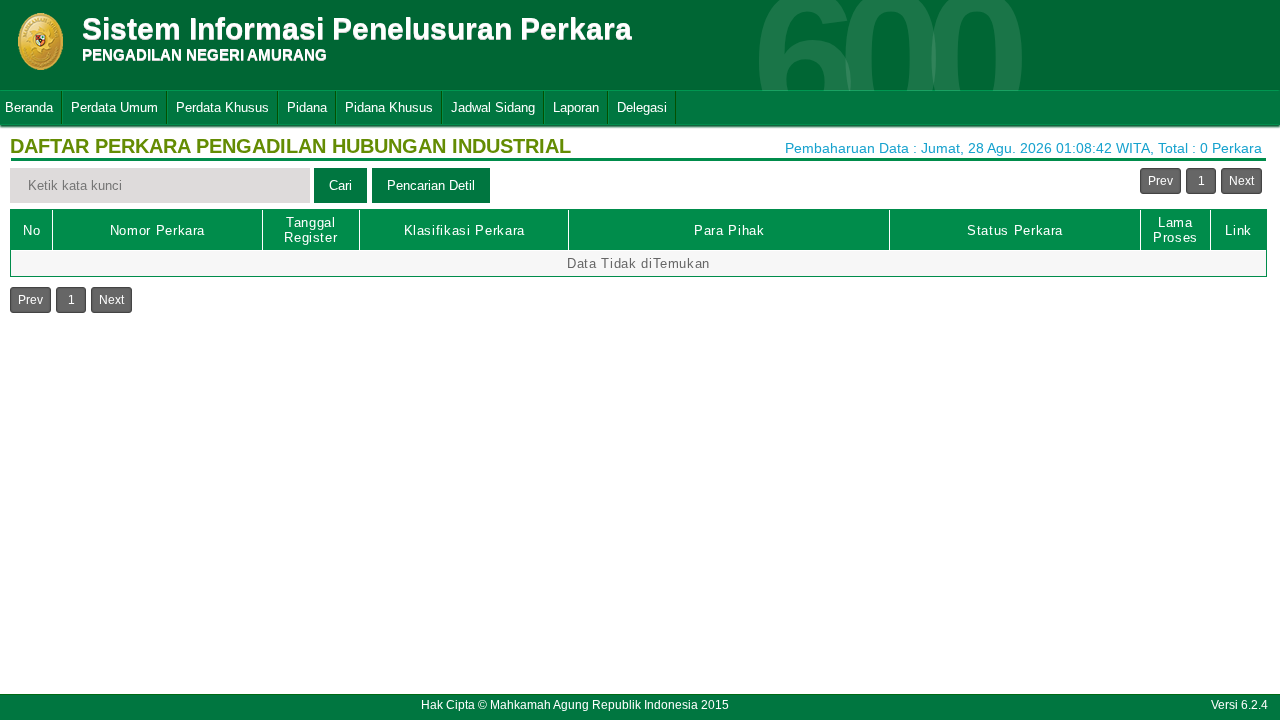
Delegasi (642, 107)
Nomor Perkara (157, 230)
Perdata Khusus (222, 107)
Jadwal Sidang (493, 107)
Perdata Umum (114, 107)
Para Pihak (729, 230)
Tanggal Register (310, 230)
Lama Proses (1175, 230)
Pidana (307, 107)
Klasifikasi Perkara (464, 230)
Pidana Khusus (389, 107)
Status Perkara (1015, 230)
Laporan (576, 107)
